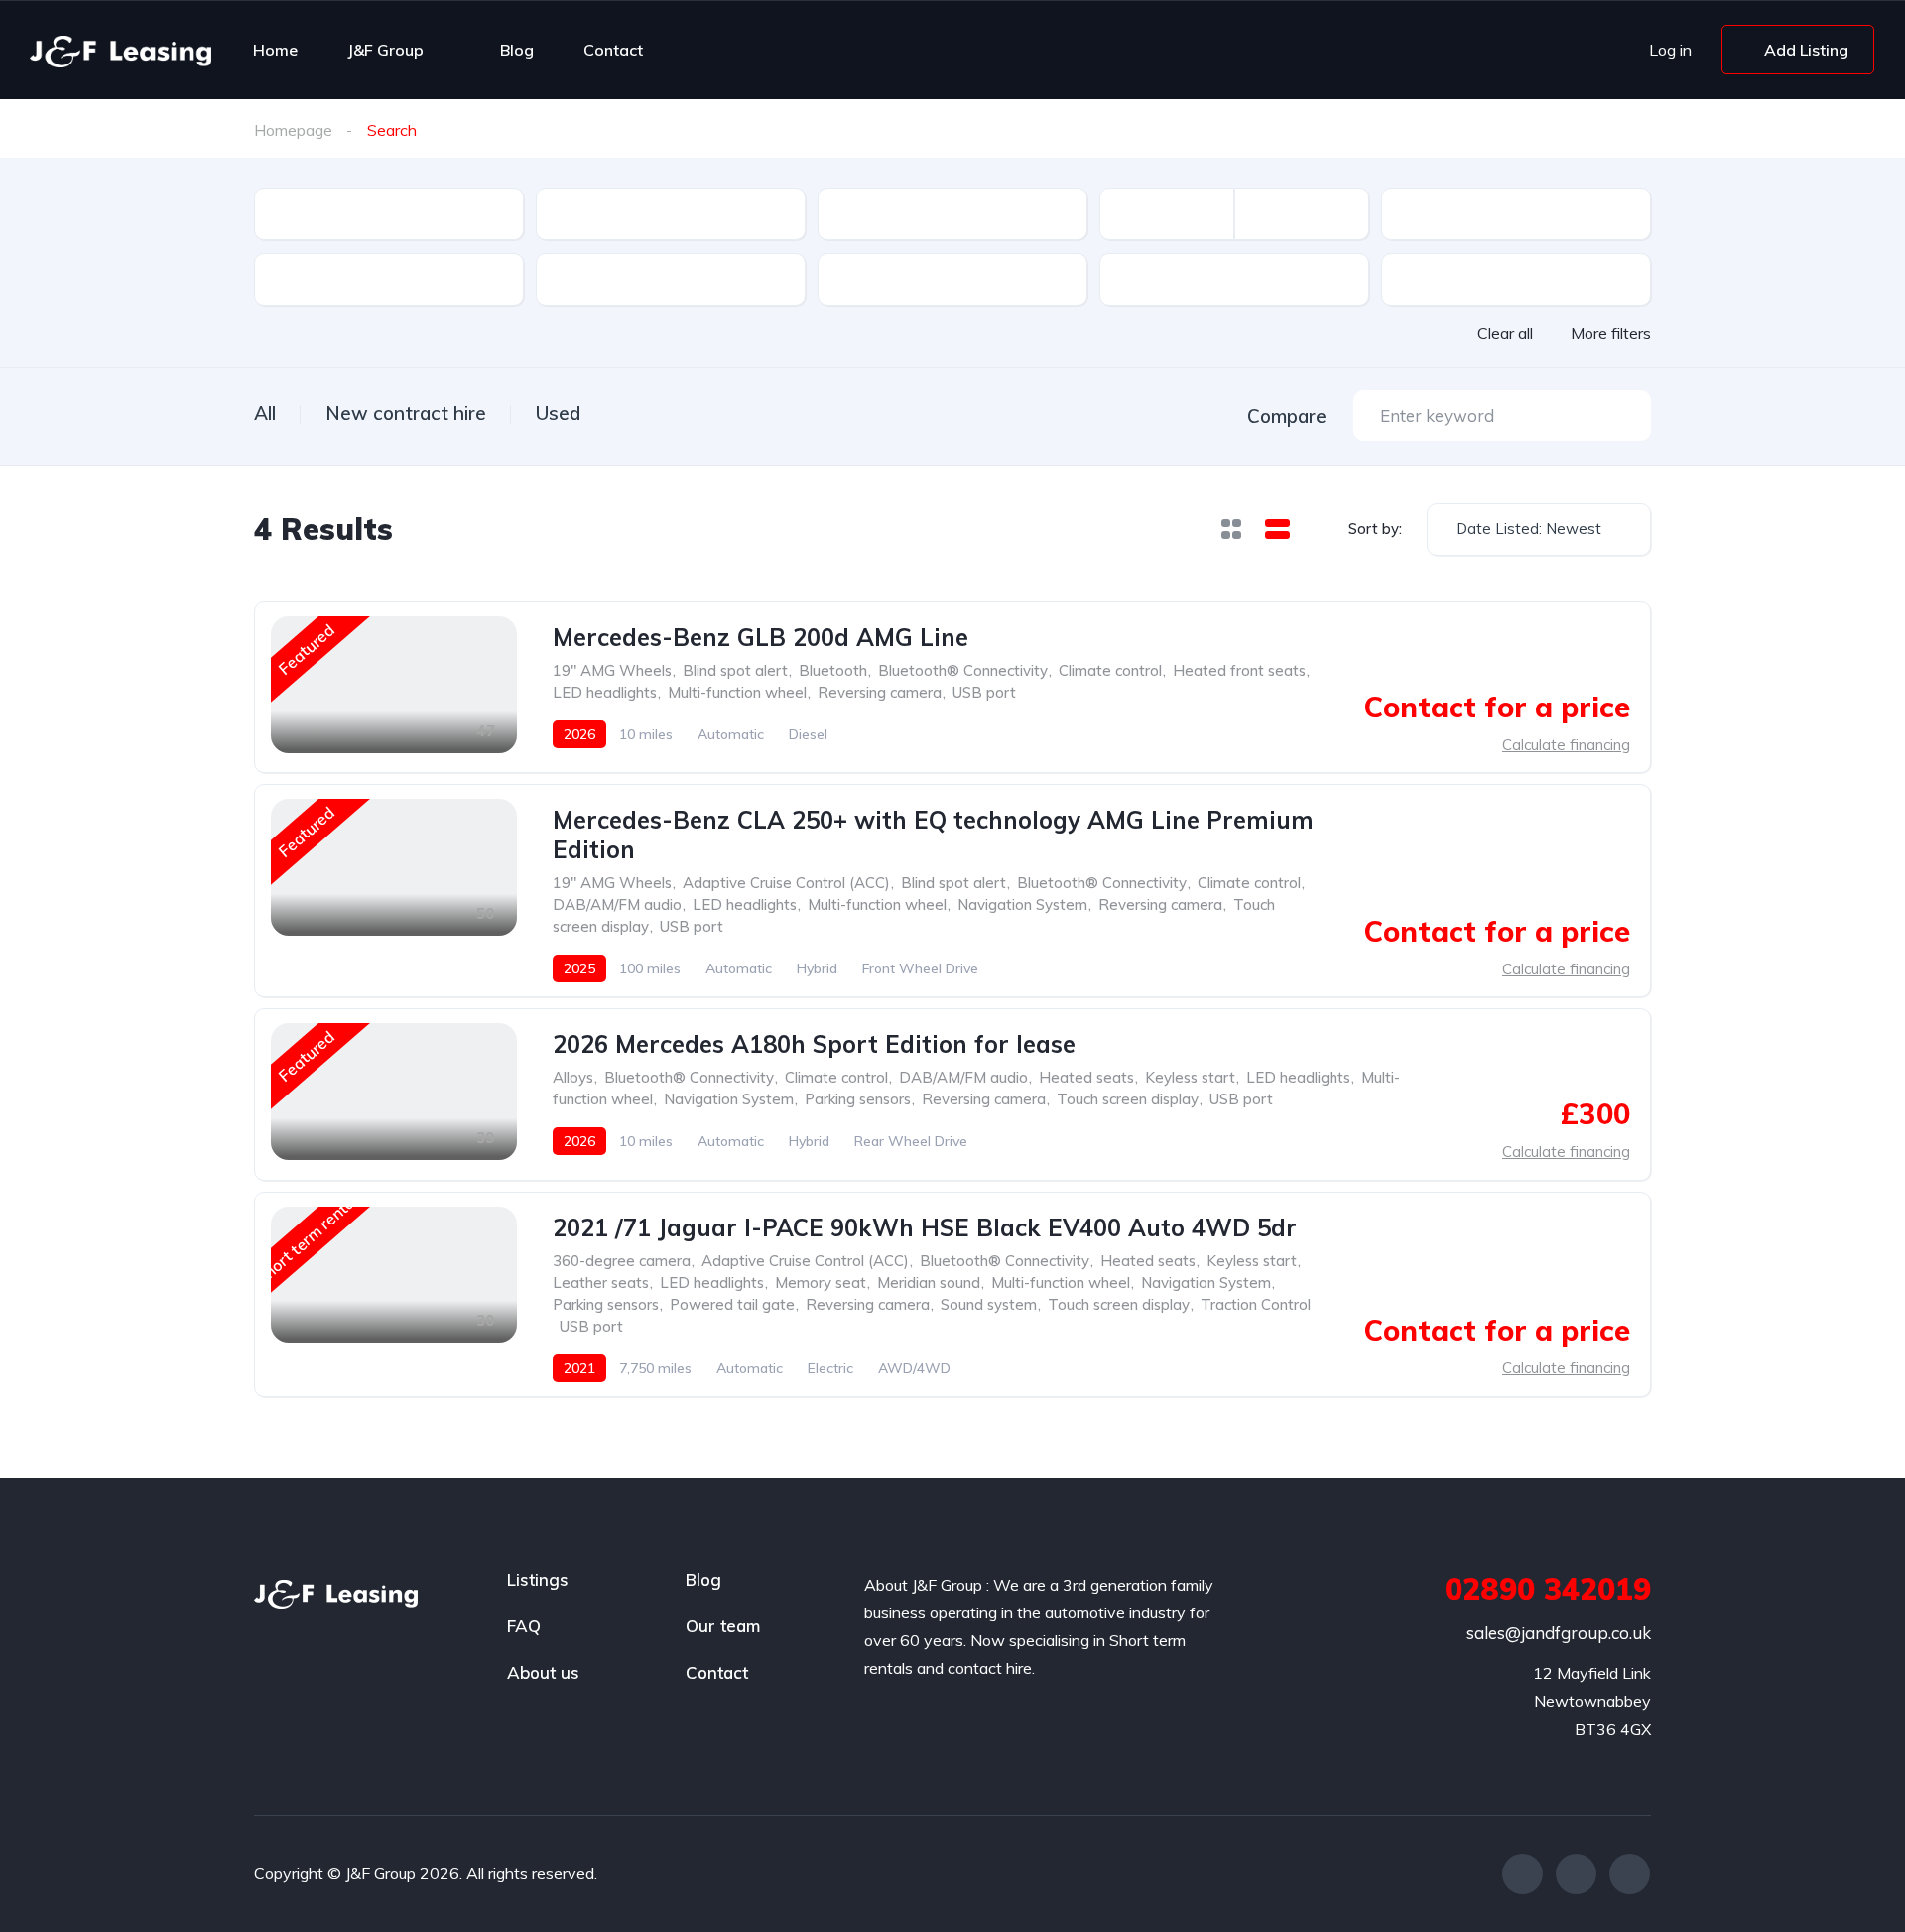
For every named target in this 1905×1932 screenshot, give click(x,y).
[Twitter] (1576, 1874)
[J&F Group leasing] (121, 50)
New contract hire (406, 413)
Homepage (293, 130)
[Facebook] (1523, 1874)
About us (543, 1673)
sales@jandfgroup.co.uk (1559, 1633)
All (265, 413)
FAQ (524, 1626)
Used (558, 413)
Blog (517, 50)
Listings (538, 1579)
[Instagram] (1630, 1874)
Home (275, 50)
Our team (723, 1626)
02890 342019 (1548, 1589)
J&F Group (385, 50)
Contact (613, 50)
